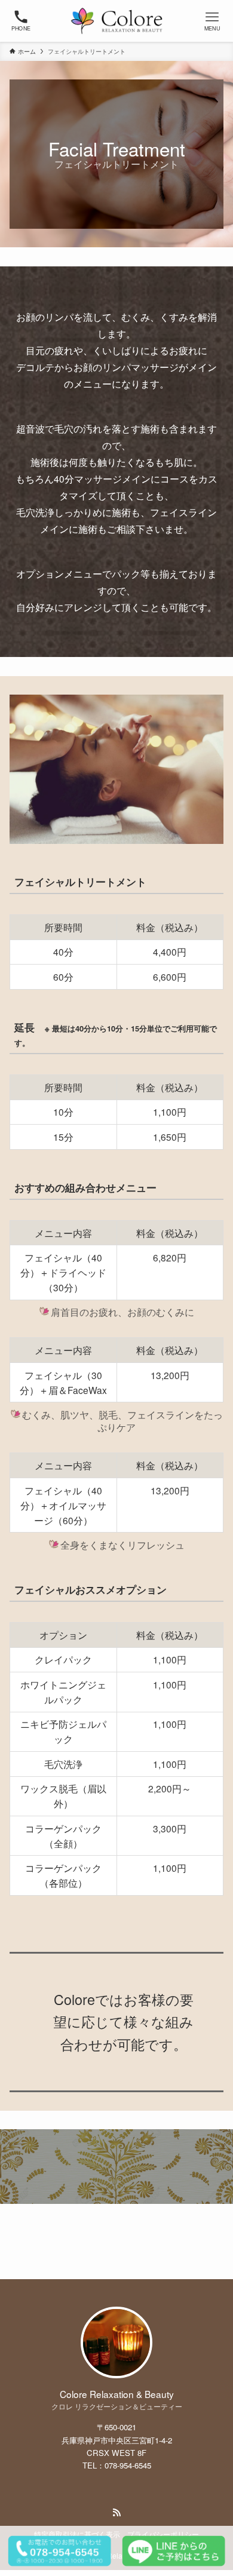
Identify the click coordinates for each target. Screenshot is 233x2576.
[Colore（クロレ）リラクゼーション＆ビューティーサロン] (117, 21)
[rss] (116, 2513)
